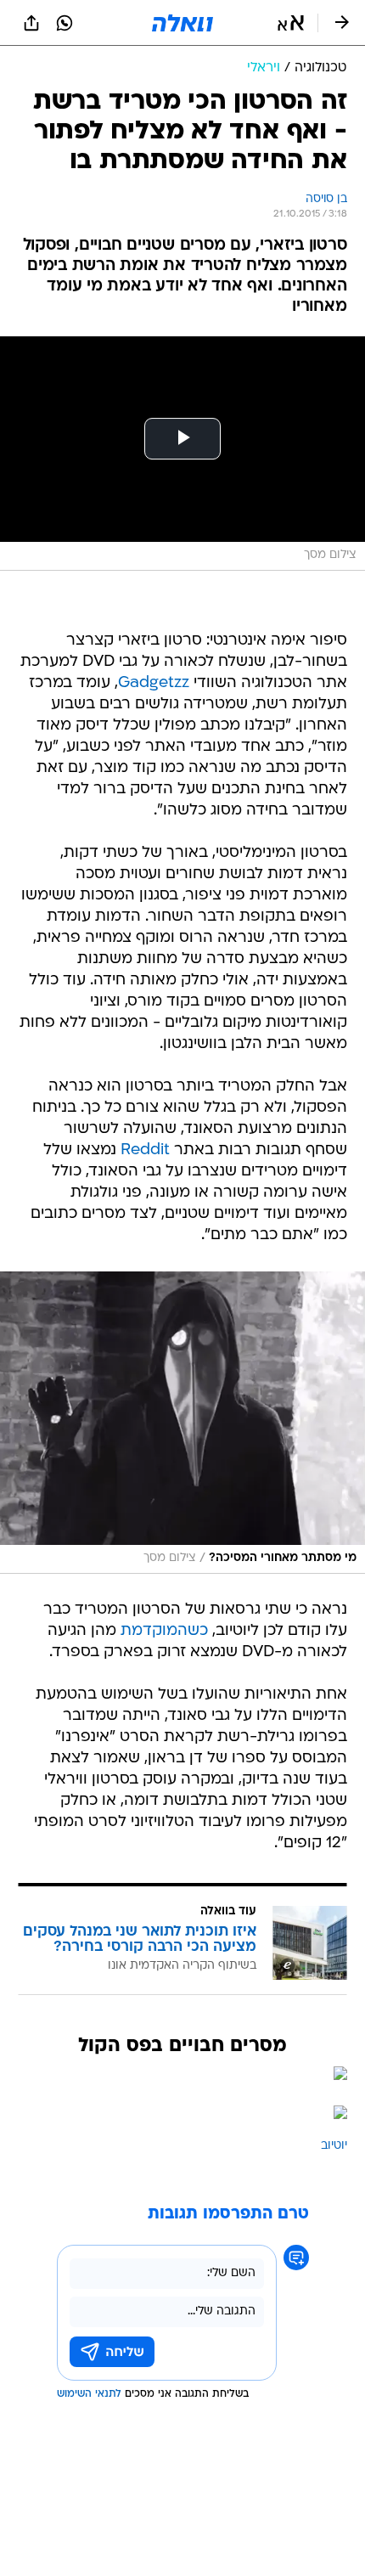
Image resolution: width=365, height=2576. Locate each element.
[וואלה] (182, 23)
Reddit (145, 1150)
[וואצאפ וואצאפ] (65, 23)
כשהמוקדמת (164, 1631)
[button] (291, 23)
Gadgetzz (154, 683)
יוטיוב (334, 2146)
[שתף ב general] (31, 23)
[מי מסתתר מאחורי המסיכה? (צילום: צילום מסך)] (182, 1423)
